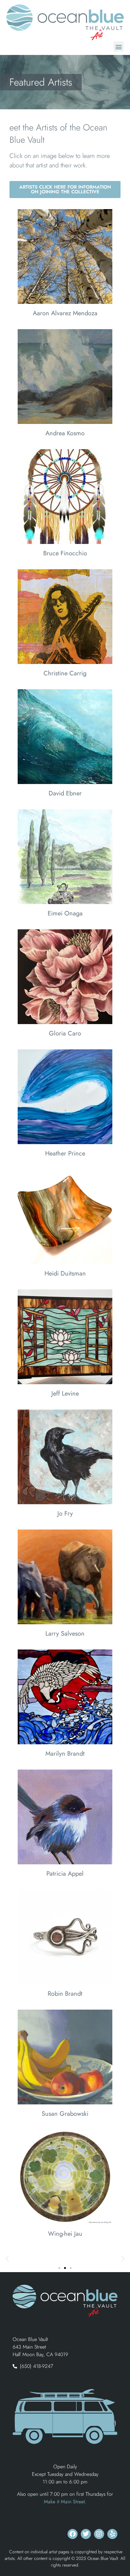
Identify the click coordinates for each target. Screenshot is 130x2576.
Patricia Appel (65, 1874)
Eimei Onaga (65, 913)
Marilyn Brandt (65, 1754)
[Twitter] (86, 2534)
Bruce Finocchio (65, 553)
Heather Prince (65, 1153)
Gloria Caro (65, 1033)
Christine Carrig (65, 673)
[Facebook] (73, 2534)
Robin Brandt (65, 1994)
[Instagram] (99, 2534)
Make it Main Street (64, 2502)
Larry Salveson (65, 1634)
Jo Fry (65, 1514)
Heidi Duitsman (65, 1273)
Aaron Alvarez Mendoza (65, 313)
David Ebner (65, 793)
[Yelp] (112, 2534)
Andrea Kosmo (65, 433)
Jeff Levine (65, 1394)
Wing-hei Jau (65, 2234)
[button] (118, 47)
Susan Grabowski (65, 2114)
